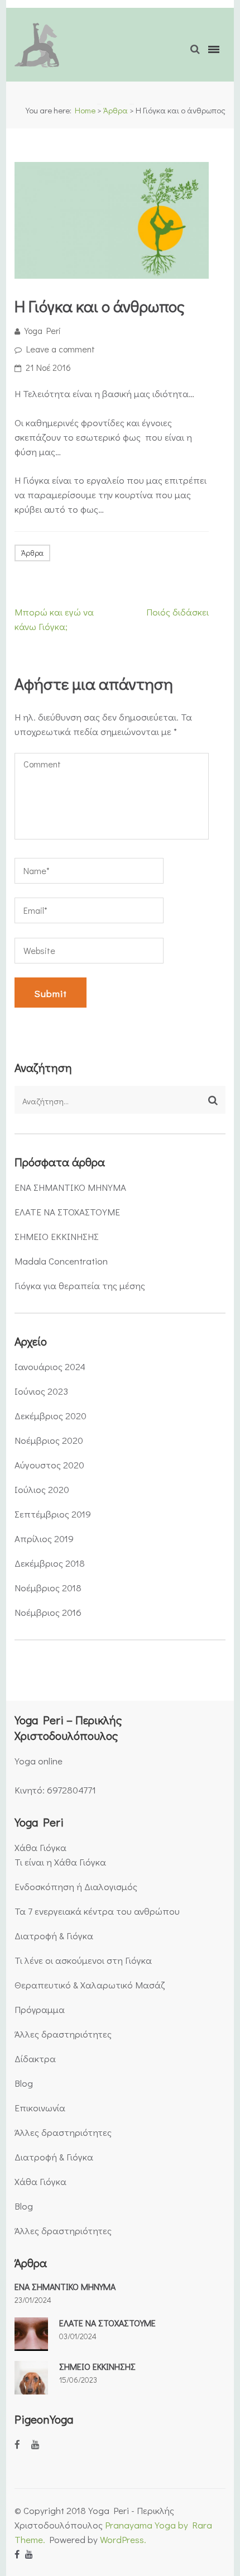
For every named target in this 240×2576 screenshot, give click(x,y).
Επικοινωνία (40, 2108)
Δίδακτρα (35, 2059)
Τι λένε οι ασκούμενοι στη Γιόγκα (83, 1960)
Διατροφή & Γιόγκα (54, 1936)
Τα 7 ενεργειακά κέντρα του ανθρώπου (97, 1911)
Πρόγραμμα (40, 2009)
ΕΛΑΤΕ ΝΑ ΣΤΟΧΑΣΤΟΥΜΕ (67, 1212)
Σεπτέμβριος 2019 (53, 1514)
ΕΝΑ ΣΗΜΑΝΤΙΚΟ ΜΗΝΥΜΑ (70, 1187)
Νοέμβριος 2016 (48, 1612)
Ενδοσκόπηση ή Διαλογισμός (76, 1886)
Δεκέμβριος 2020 (51, 1416)
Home (85, 110)
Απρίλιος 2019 (44, 1539)
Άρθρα (116, 110)
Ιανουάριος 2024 (50, 1366)
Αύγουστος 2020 (49, 1465)
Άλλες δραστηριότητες (63, 2034)
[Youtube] (35, 2444)
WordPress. (123, 2539)
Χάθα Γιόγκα (40, 1847)
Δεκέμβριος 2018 (50, 1563)
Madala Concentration (61, 1261)
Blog (24, 2083)
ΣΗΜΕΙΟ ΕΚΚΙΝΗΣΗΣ (57, 1236)
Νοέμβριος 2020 (49, 1440)
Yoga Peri (43, 330)
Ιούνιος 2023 (41, 1391)
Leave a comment (61, 349)
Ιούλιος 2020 (42, 1489)
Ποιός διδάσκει (177, 612)
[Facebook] (17, 2444)
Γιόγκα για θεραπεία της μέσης (80, 1285)
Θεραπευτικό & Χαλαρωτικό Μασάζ (90, 1985)
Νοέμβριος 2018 (48, 1588)
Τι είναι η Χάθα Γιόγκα (60, 1862)
